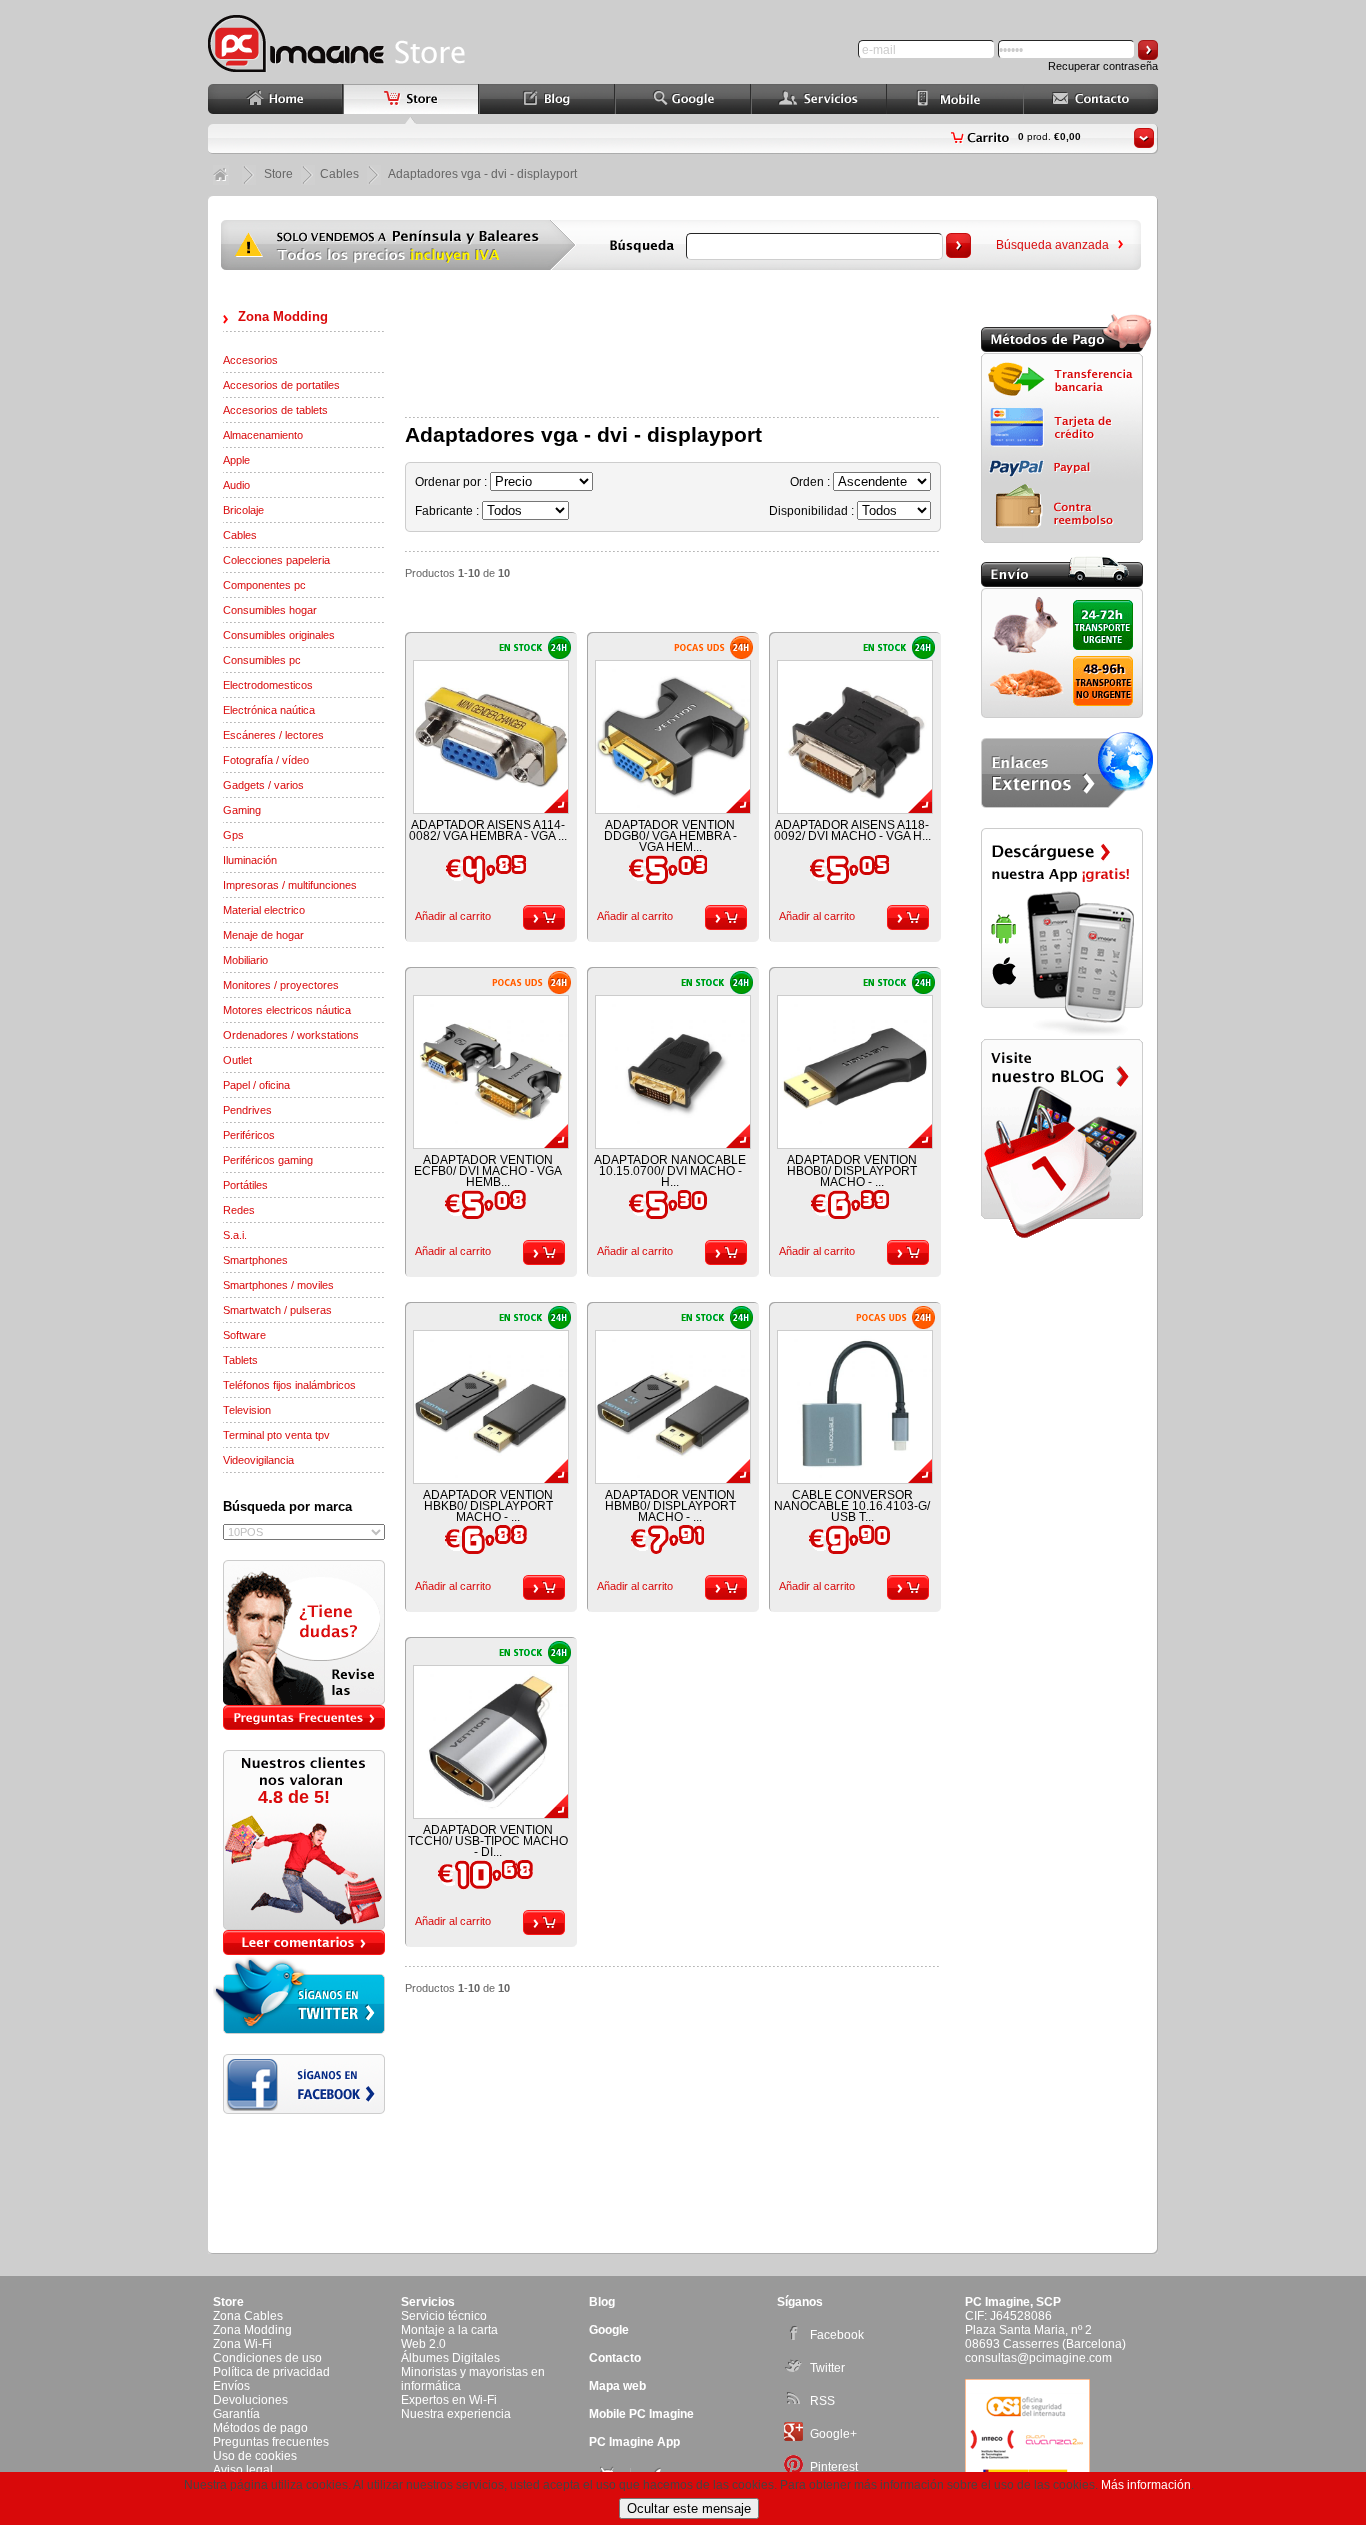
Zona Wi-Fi (242, 2344)
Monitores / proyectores (281, 985)
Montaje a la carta (449, 2330)
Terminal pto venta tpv (276, 1435)
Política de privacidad (271, 2372)
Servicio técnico (444, 2316)
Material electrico (264, 910)
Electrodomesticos (268, 685)
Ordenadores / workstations (291, 1035)
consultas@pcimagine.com (1038, 2358)
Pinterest (834, 2467)
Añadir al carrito (453, 916)
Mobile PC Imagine (641, 2414)
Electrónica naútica (269, 710)
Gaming (242, 810)
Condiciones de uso (267, 2358)
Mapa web (617, 2386)
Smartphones (255, 1260)
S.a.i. (235, 1235)
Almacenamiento (263, 435)
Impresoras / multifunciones (290, 885)
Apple (236, 460)
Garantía (236, 2414)
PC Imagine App (634, 2442)
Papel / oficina (256, 1085)
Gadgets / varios (263, 785)
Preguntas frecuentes (271, 2442)
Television (247, 1410)
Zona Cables (248, 2316)
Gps (233, 835)
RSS (822, 2401)
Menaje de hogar (263, 935)
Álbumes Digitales (450, 2358)
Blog (602, 2302)
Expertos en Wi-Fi (449, 2400)
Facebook (837, 2335)
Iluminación (250, 860)
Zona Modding (283, 316)
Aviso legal (243, 2470)
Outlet (237, 1060)
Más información (1146, 2485)
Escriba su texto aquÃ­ (464, 315)
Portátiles (245, 1185)
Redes (239, 1210)
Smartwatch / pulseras (277, 1310)
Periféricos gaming (268, 1160)
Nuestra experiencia (456, 2414)
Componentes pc (264, 585)
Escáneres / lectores (273, 735)
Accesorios (250, 360)
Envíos (231, 2386)
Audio (236, 485)
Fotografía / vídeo (266, 760)
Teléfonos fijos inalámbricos (289, 1385)
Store (278, 174)
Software (244, 1335)
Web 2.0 (423, 2344)
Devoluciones (250, 2400)
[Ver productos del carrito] (1144, 138)
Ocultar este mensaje (689, 2508)
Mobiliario (245, 960)
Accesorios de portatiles (281, 385)
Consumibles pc (262, 660)
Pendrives (247, 1110)
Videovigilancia (258, 1460)
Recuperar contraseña (1103, 66)
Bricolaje (243, 510)
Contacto (615, 2358)
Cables (240, 535)
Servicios (428, 2302)
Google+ (833, 2434)
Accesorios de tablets (275, 410)
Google (609, 2330)
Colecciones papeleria (276, 560)
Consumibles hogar (270, 610)
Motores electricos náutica (287, 1010)
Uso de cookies (255, 2456)
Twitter (827, 2368)
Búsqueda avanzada (1052, 245)
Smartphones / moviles (278, 1285)
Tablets (240, 1360)
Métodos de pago (260, 2428)
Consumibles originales (279, 635)
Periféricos (249, 1135)
